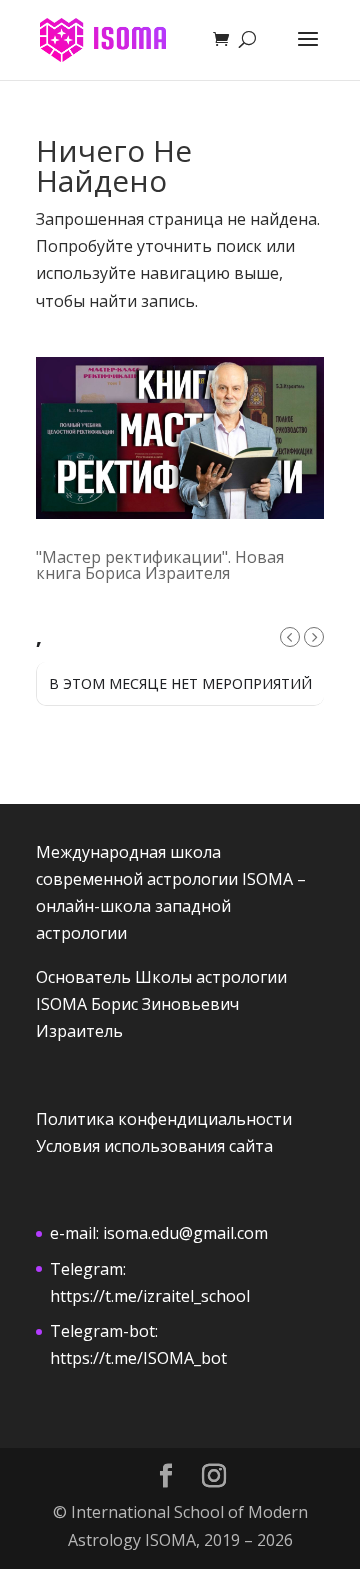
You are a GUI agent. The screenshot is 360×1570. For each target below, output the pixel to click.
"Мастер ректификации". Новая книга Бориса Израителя (160, 565)
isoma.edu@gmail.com (185, 1233)
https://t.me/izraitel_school (150, 1296)
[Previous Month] (290, 637)
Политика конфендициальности (164, 1119)
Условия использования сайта (154, 1146)
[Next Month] (314, 637)
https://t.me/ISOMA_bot (138, 1358)
